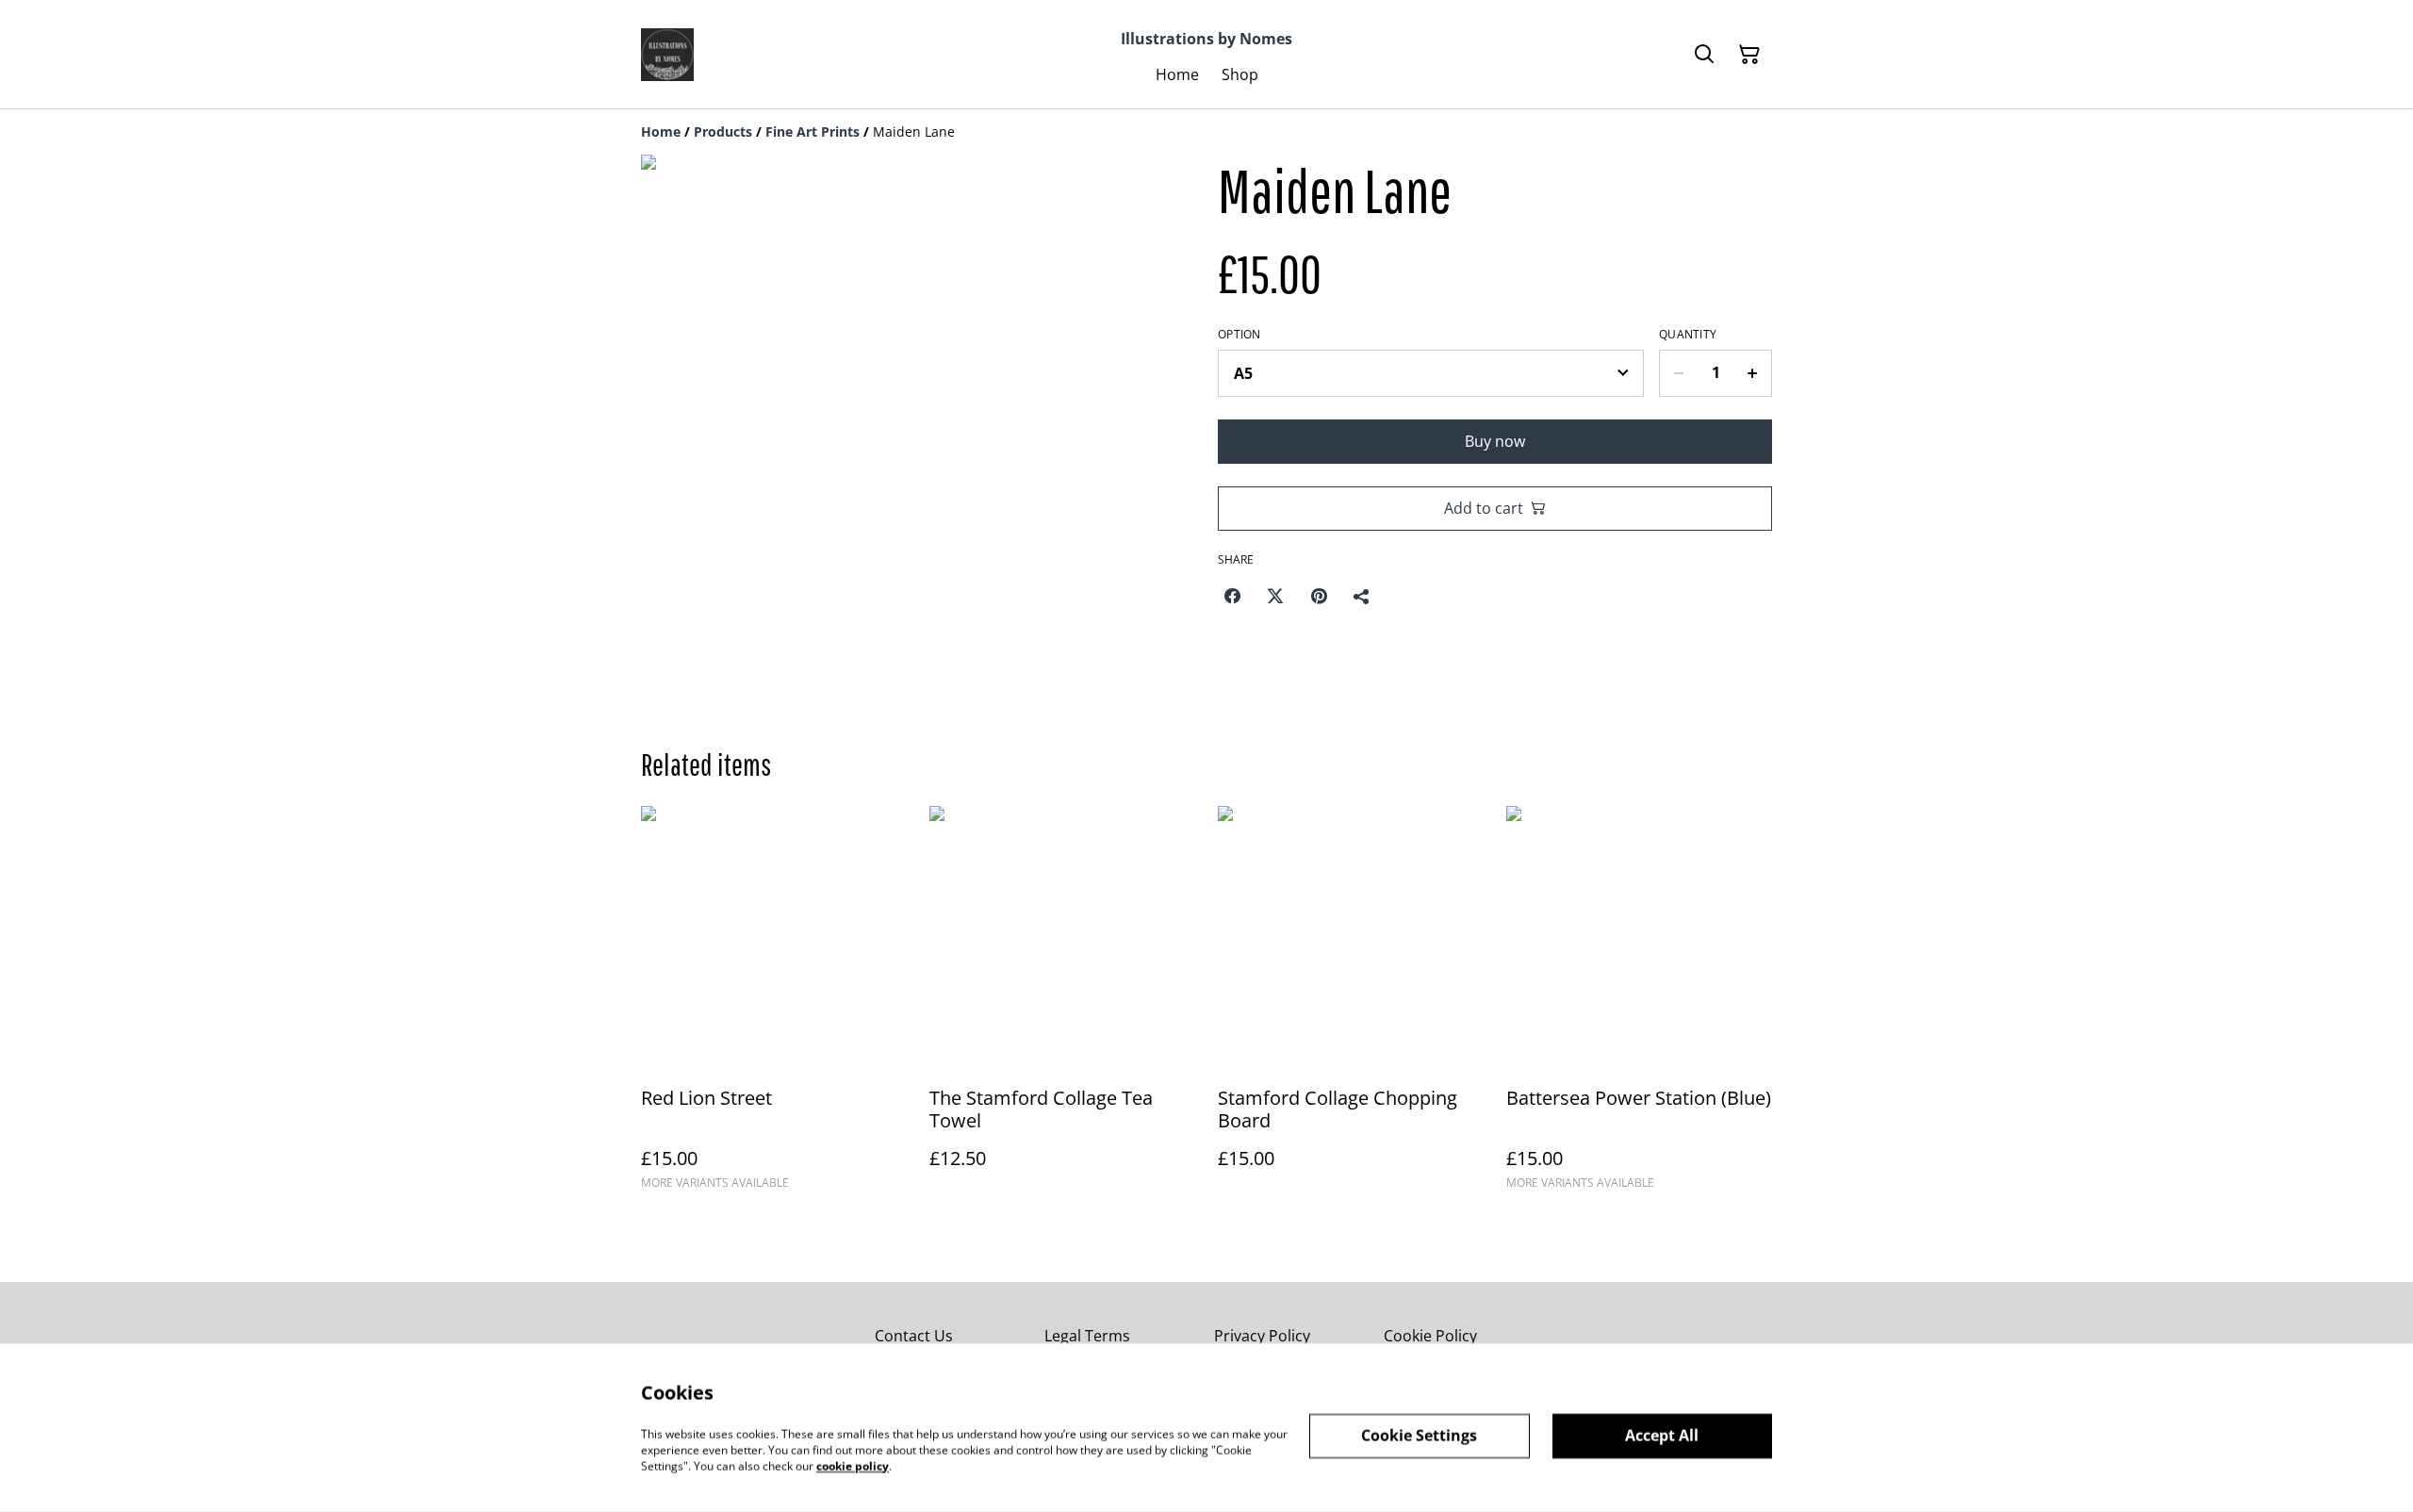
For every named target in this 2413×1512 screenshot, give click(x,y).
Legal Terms (1087, 1336)
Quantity (1688, 335)
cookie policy (853, 1465)
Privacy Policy (1262, 1336)
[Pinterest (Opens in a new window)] (1319, 596)
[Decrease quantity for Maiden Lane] (1678, 373)
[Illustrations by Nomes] (667, 55)
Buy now (1495, 441)
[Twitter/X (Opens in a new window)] (1275, 596)
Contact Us (914, 1336)
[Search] (1704, 55)
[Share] (1362, 596)
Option (1239, 335)
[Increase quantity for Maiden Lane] (1753, 373)
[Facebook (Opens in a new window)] (1232, 596)
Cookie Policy (1430, 1336)
